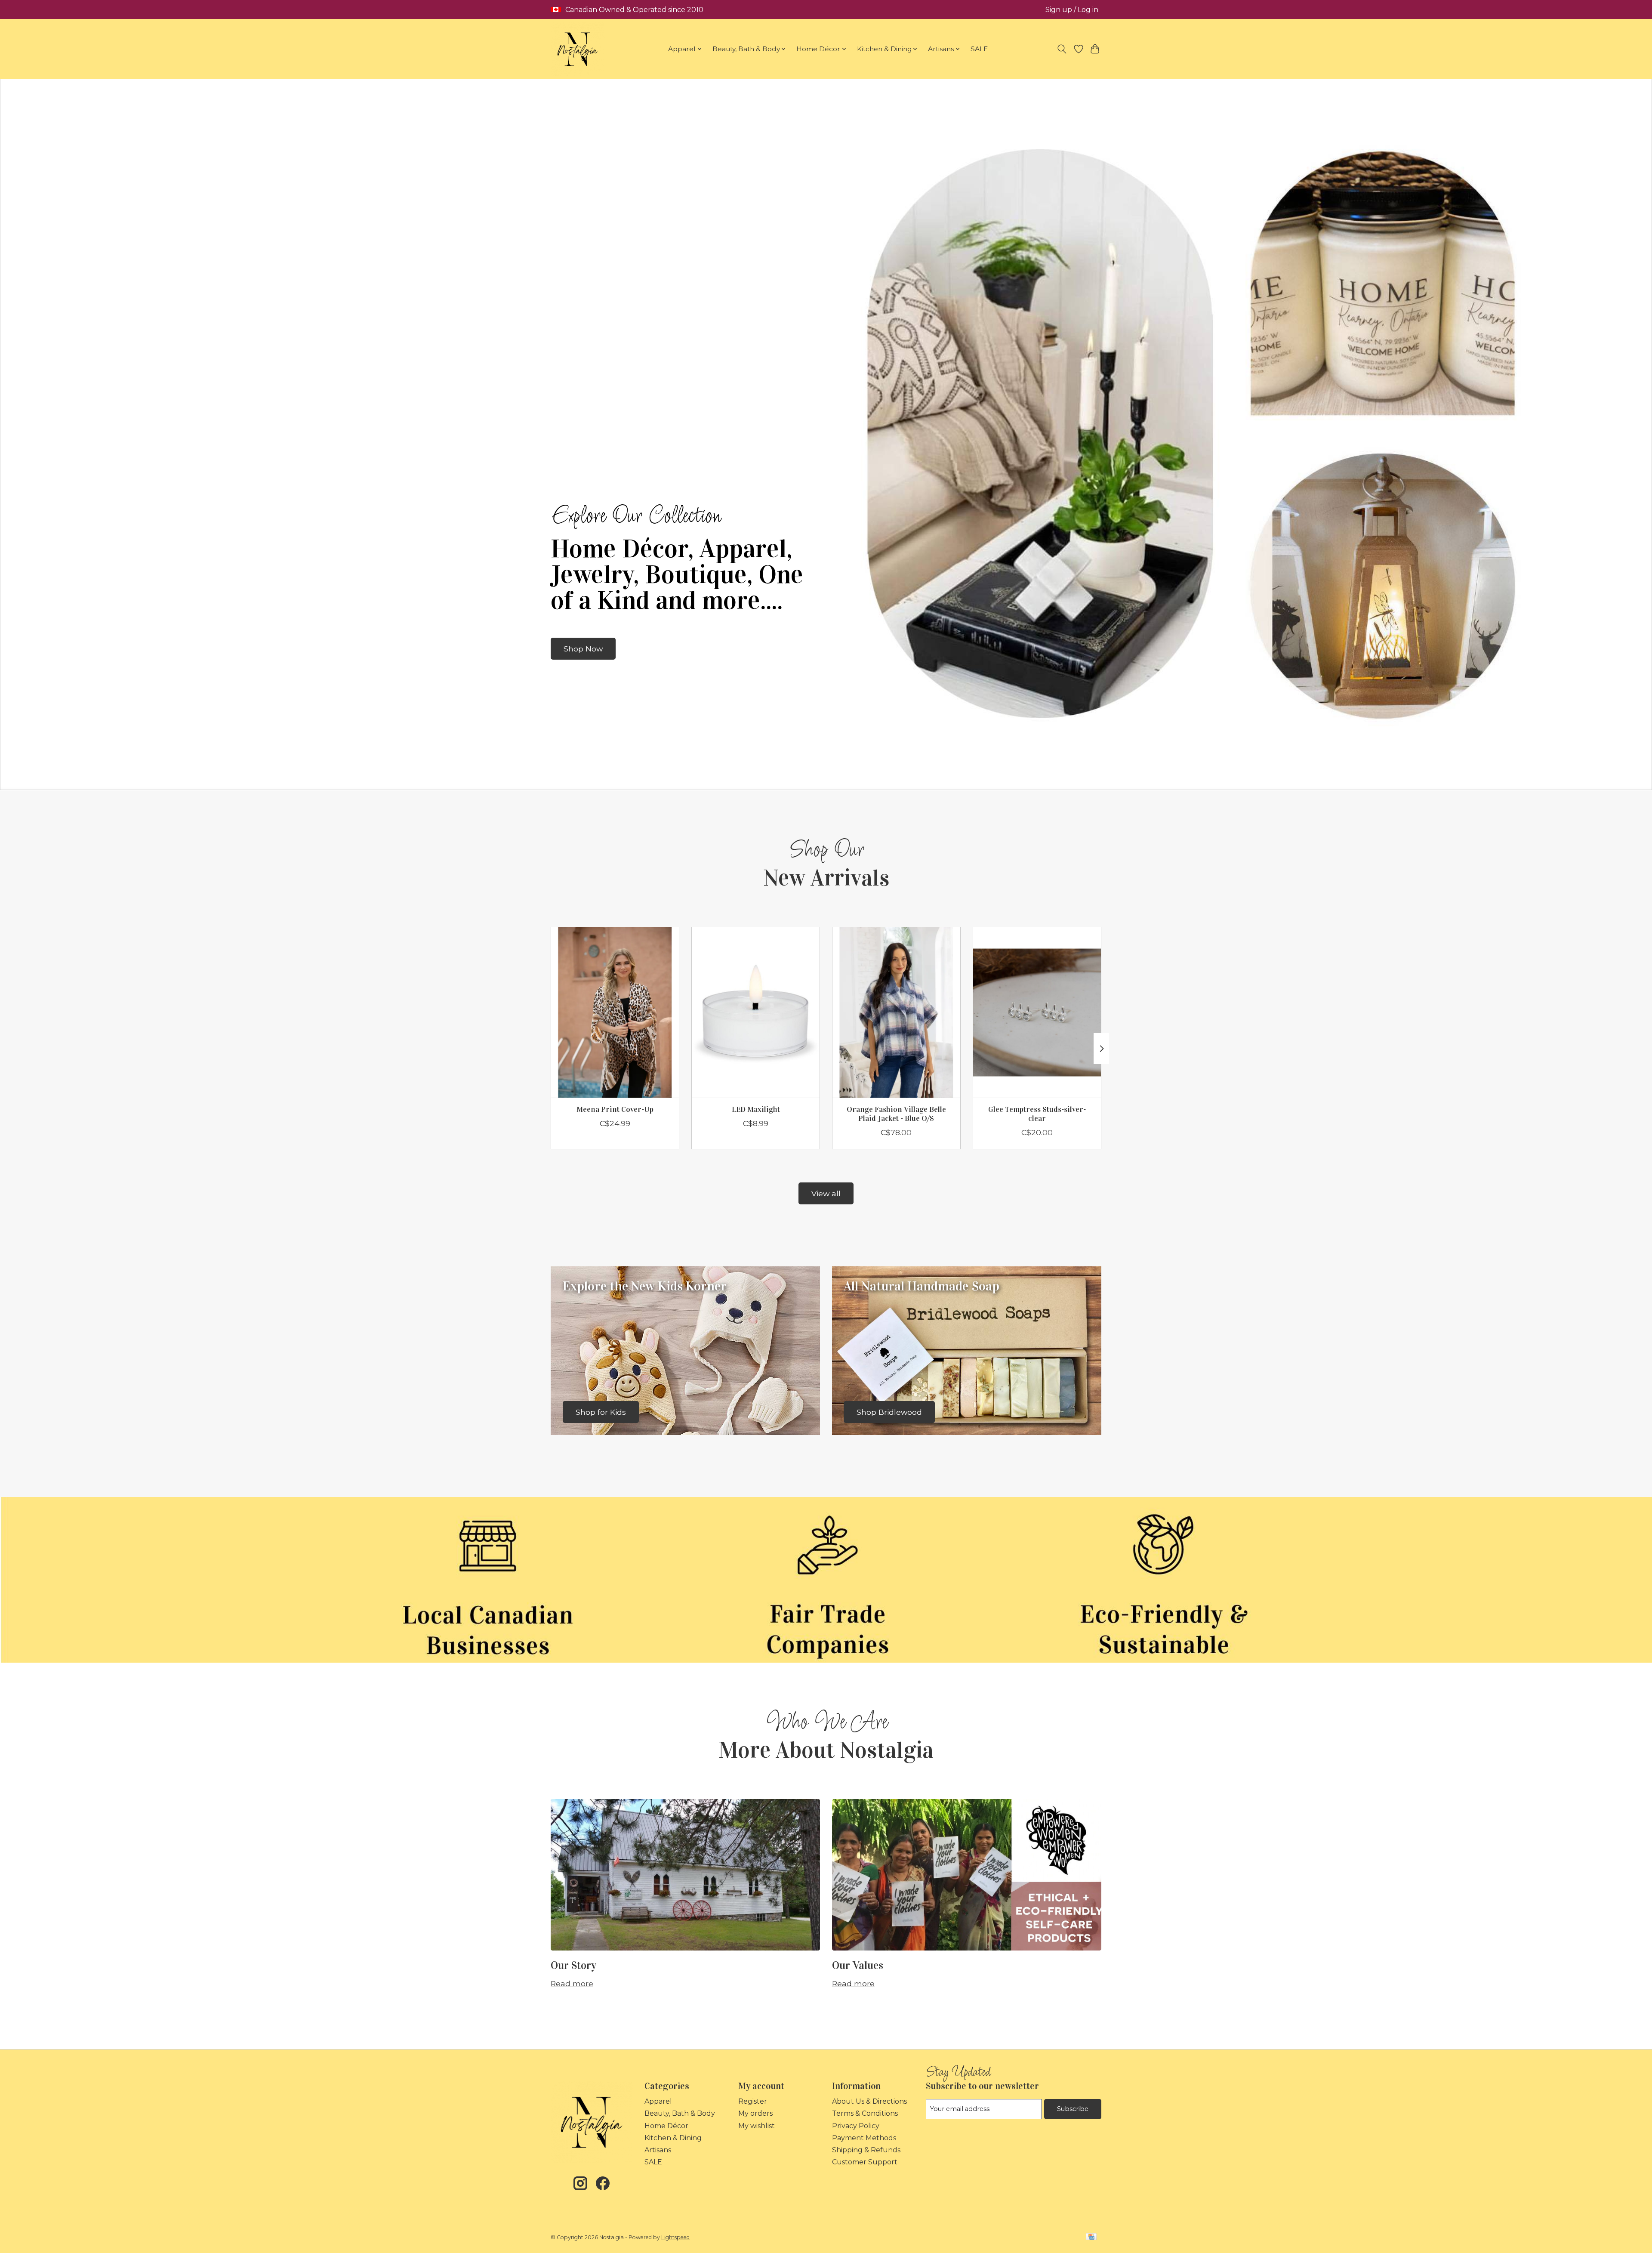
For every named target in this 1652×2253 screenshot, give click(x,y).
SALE (979, 49)
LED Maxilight (756, 1109)
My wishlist (757, 2126)
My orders (755, 2113)
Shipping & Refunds (866, 2150)
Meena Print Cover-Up (615, 1109)
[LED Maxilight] (756, 1012)
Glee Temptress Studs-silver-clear (1037, 1114)
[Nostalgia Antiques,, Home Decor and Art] (578, 49)
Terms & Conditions (865, 2113)
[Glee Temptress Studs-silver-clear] (1037, 1012)
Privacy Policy (856, 2126)
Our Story (573, 1965)
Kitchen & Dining (673, 2138)
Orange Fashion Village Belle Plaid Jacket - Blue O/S (896, 1114)
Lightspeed (675, 2237)
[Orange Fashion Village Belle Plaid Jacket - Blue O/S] (896, 1012)
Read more (572, 1983)
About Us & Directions (869, 2101)
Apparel (658, 2101)
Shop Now (583, 649)
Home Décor (666, 2126)
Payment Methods (864, 2138)
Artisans (658, 2150)
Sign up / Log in (1072, 10)
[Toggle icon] (1062, 49)
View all (826, 1193)
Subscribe (1073, 2109)
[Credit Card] (1091, 2237)
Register (753, 2101)
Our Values (858, 1965)
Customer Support (865, 2162)
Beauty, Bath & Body (680, 2113)
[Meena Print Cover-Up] (615, 1012)
